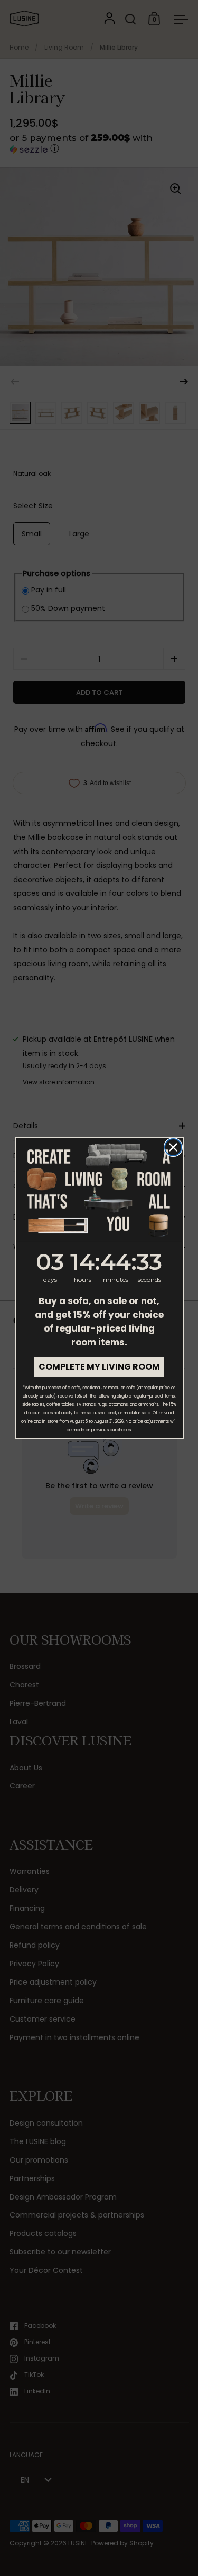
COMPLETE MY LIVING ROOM (99, 1367)
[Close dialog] (173, 1147)
